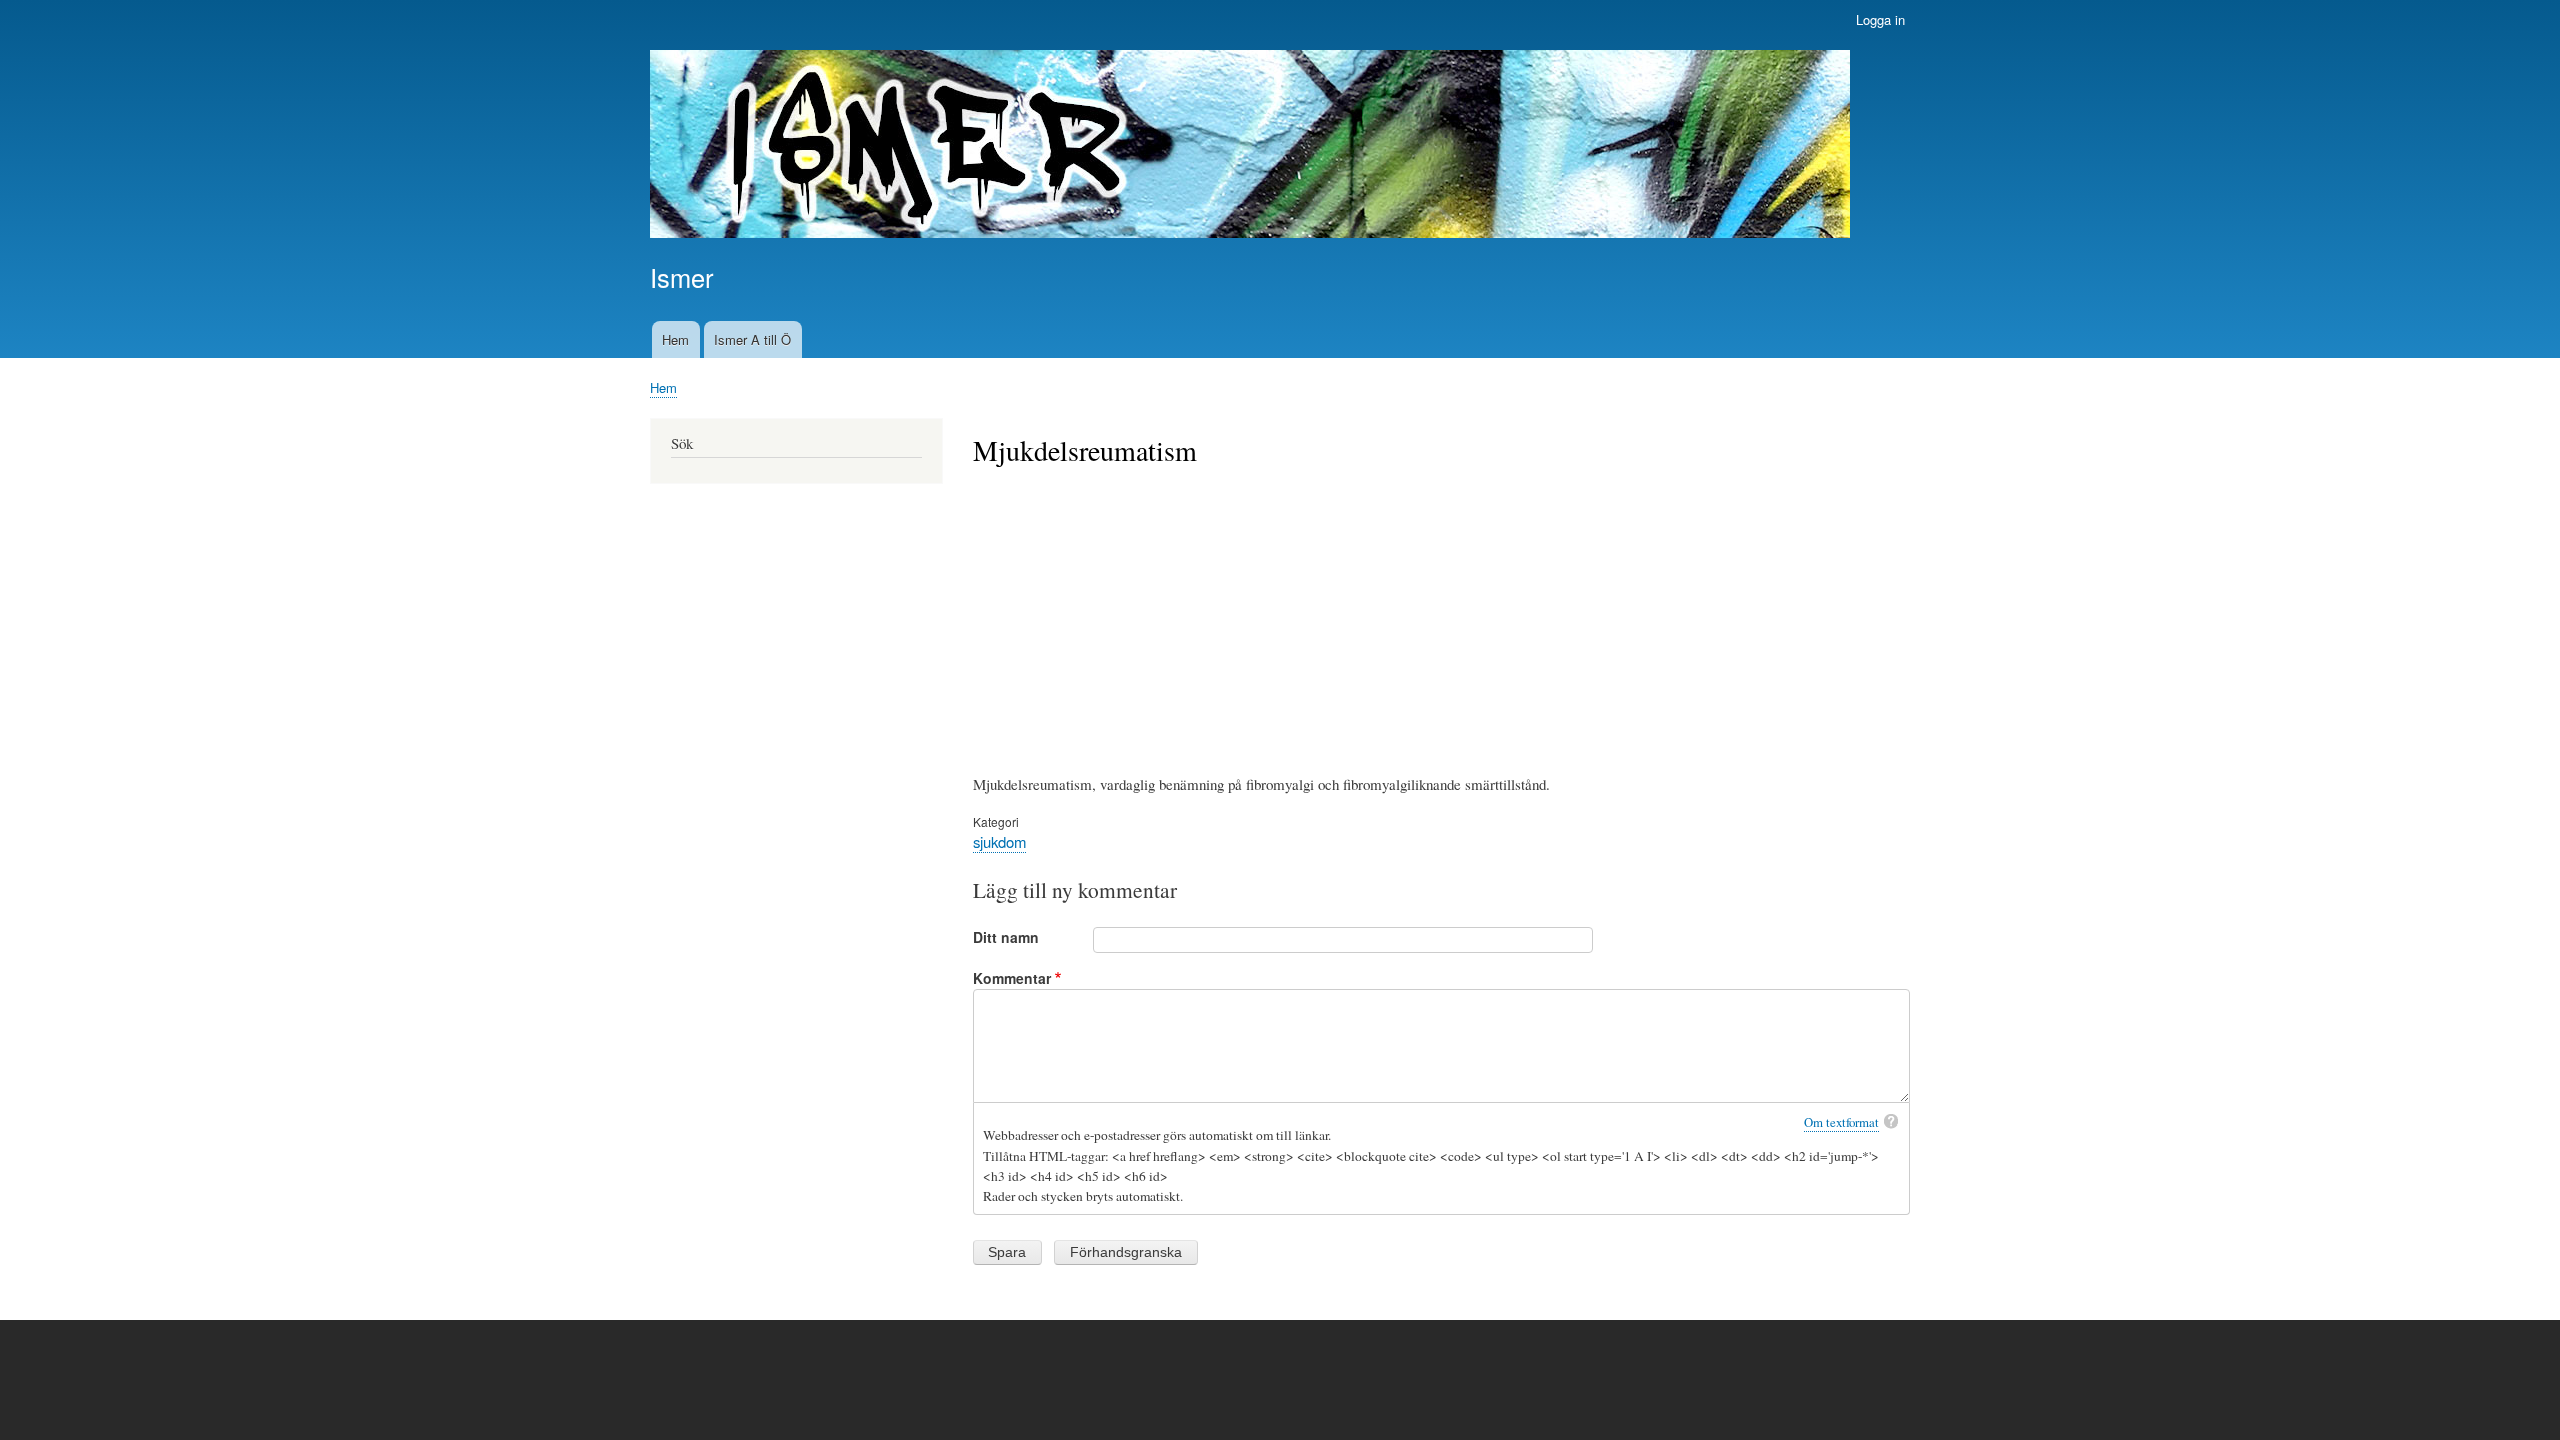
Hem (675, 339)
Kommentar (1012, 978)
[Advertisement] (1442, 618)
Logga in (1880, 19)
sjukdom (999, 841)
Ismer (681, 277)
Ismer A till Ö (752, 339)
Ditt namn (1006, 937)
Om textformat (1841, 1122)
